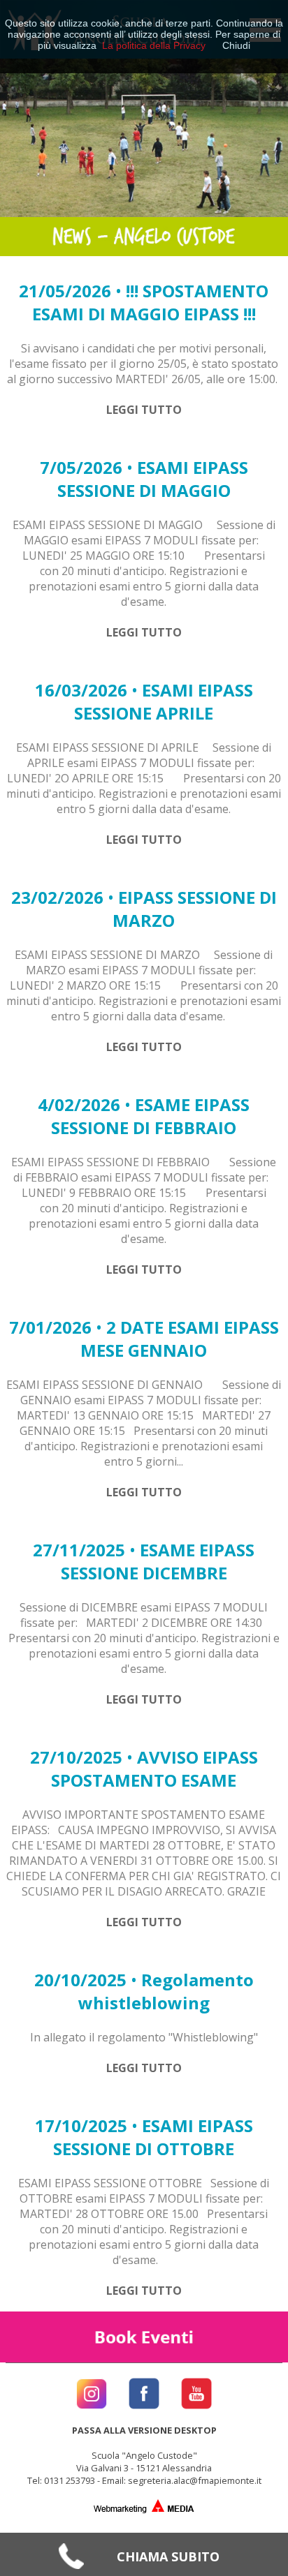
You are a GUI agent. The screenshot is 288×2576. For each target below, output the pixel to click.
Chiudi (236, 45)
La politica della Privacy (154, 45)
